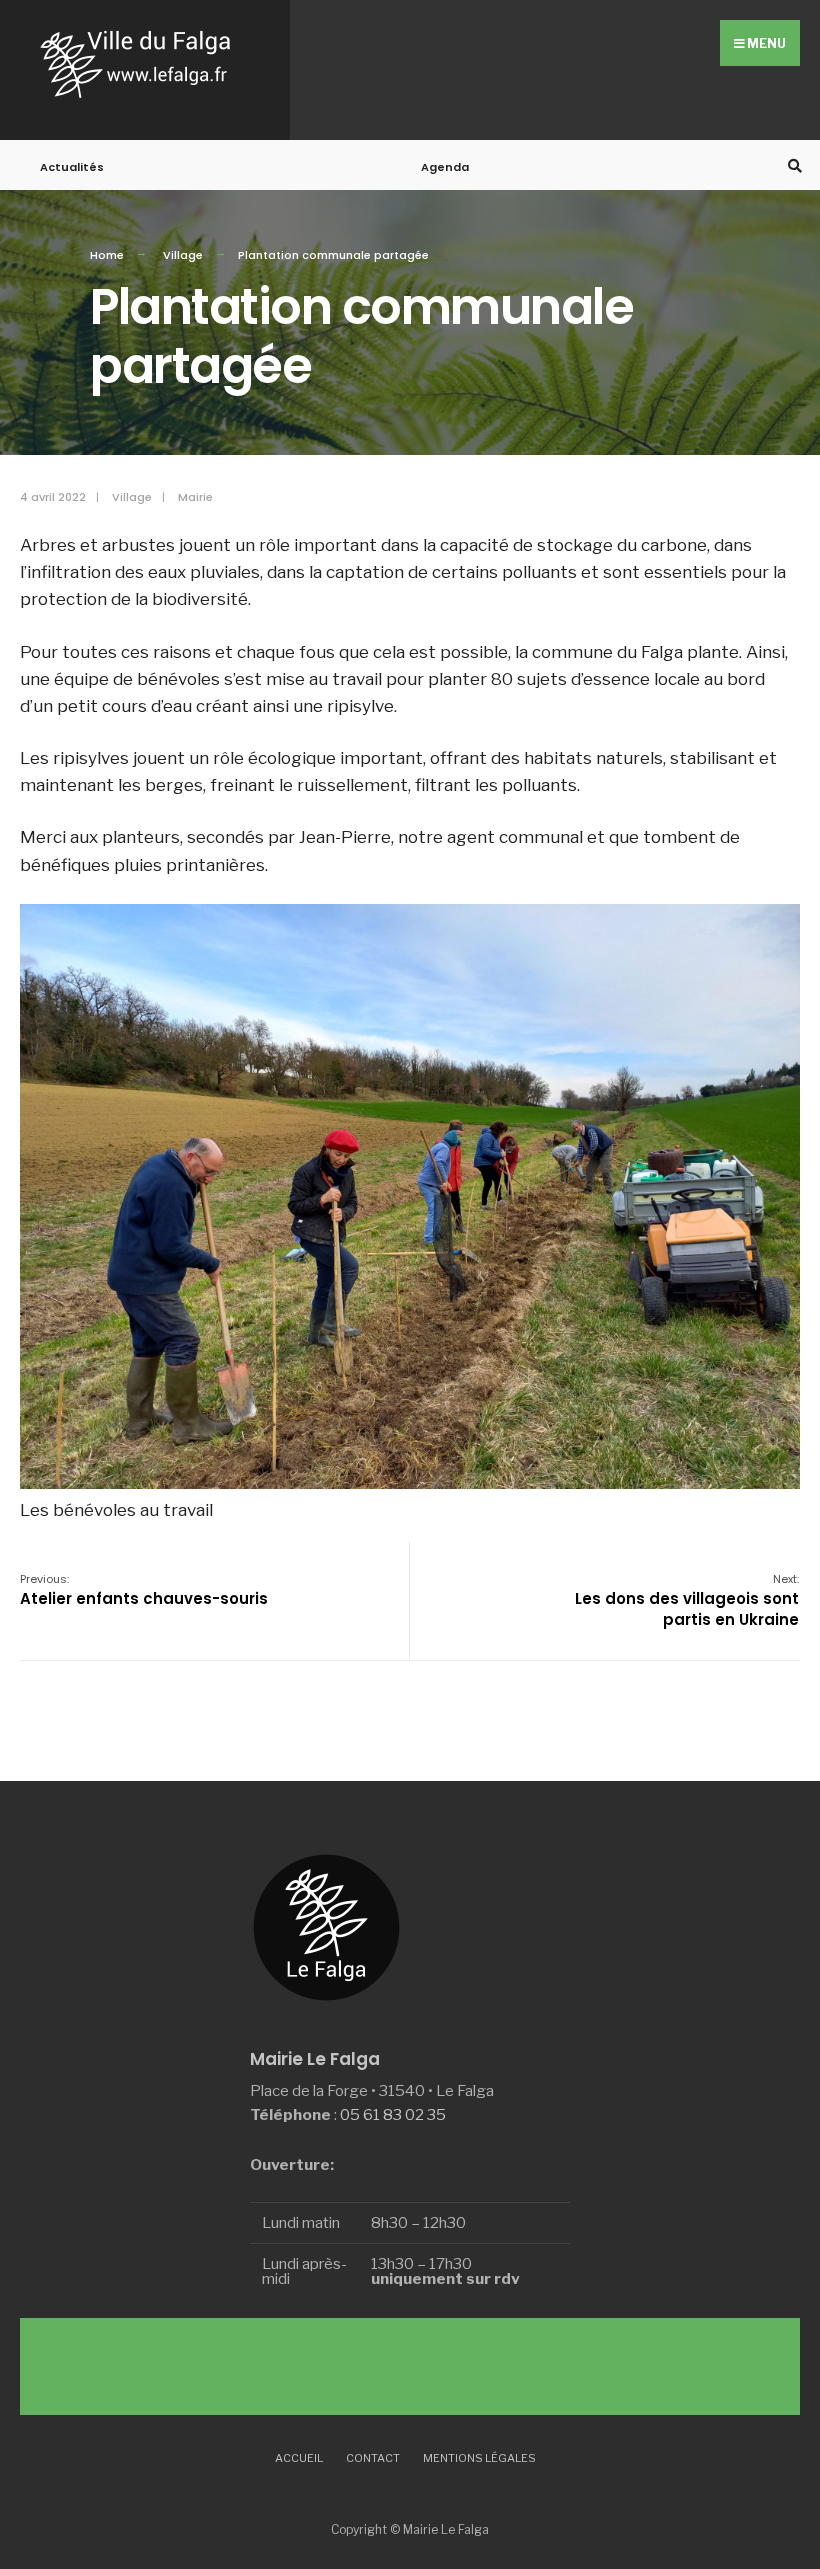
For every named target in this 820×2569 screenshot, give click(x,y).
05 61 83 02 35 (393, 2114)
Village (183, 255)
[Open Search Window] (792, 165)
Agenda (445, 167)
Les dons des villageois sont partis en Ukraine (687, 1600)
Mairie (195, 497)
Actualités (72, 167)
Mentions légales (479, 2458)
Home (107, 255)
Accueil (299, 2458)
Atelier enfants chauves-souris (144, 1590)
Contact (373, 2458)
